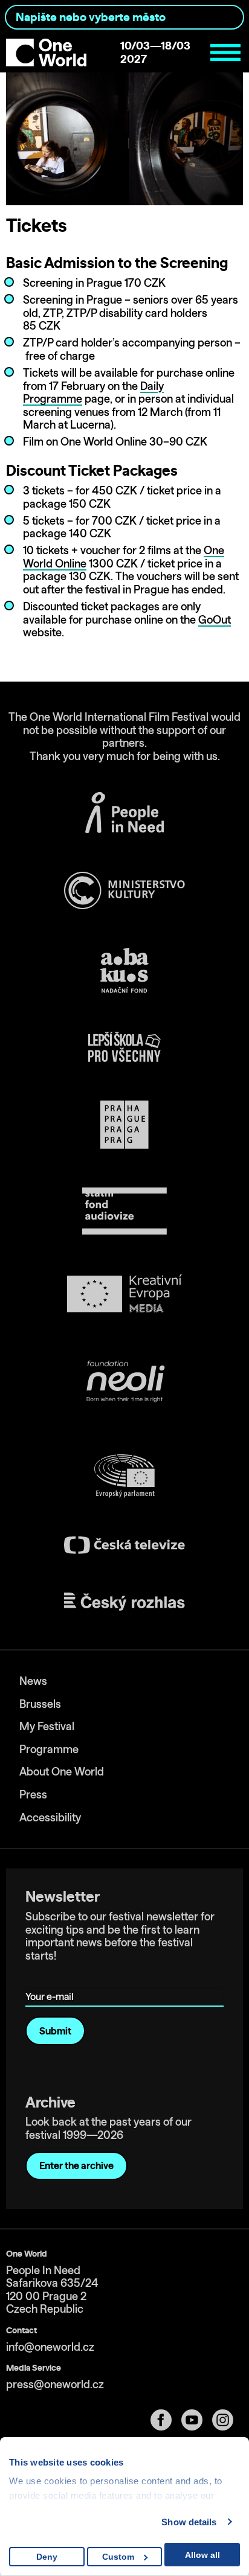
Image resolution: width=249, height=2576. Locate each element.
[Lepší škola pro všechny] (124, 1047)
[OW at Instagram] (228, 2420)
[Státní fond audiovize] (124, 1212)
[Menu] (225, 53)
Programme (49, 1749)
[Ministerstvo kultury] (124, 890)
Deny (47, 2557)
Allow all (202, 2555)
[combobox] (124, 17)
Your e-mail (52, 1979)
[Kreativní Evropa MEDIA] (124, 1293)
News (33, 1681)
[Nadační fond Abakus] (124, 970)
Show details (189, 2522)
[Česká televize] (124, 1545)
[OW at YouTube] (197, 2420)
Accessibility (50, 1817)
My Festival (47, 1726)
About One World (62, 1772)
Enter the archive (76, 2165)
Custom (118, 2557)
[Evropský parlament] (124, 1476)
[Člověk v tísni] (124, 813)
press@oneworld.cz (55, 2384)
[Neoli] (124, 1383)
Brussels (40, 1704)
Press (33, 1795)
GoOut (215, 620)
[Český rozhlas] (124, 1602)
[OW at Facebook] (166, 2420)
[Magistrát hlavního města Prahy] (124, 1125)
